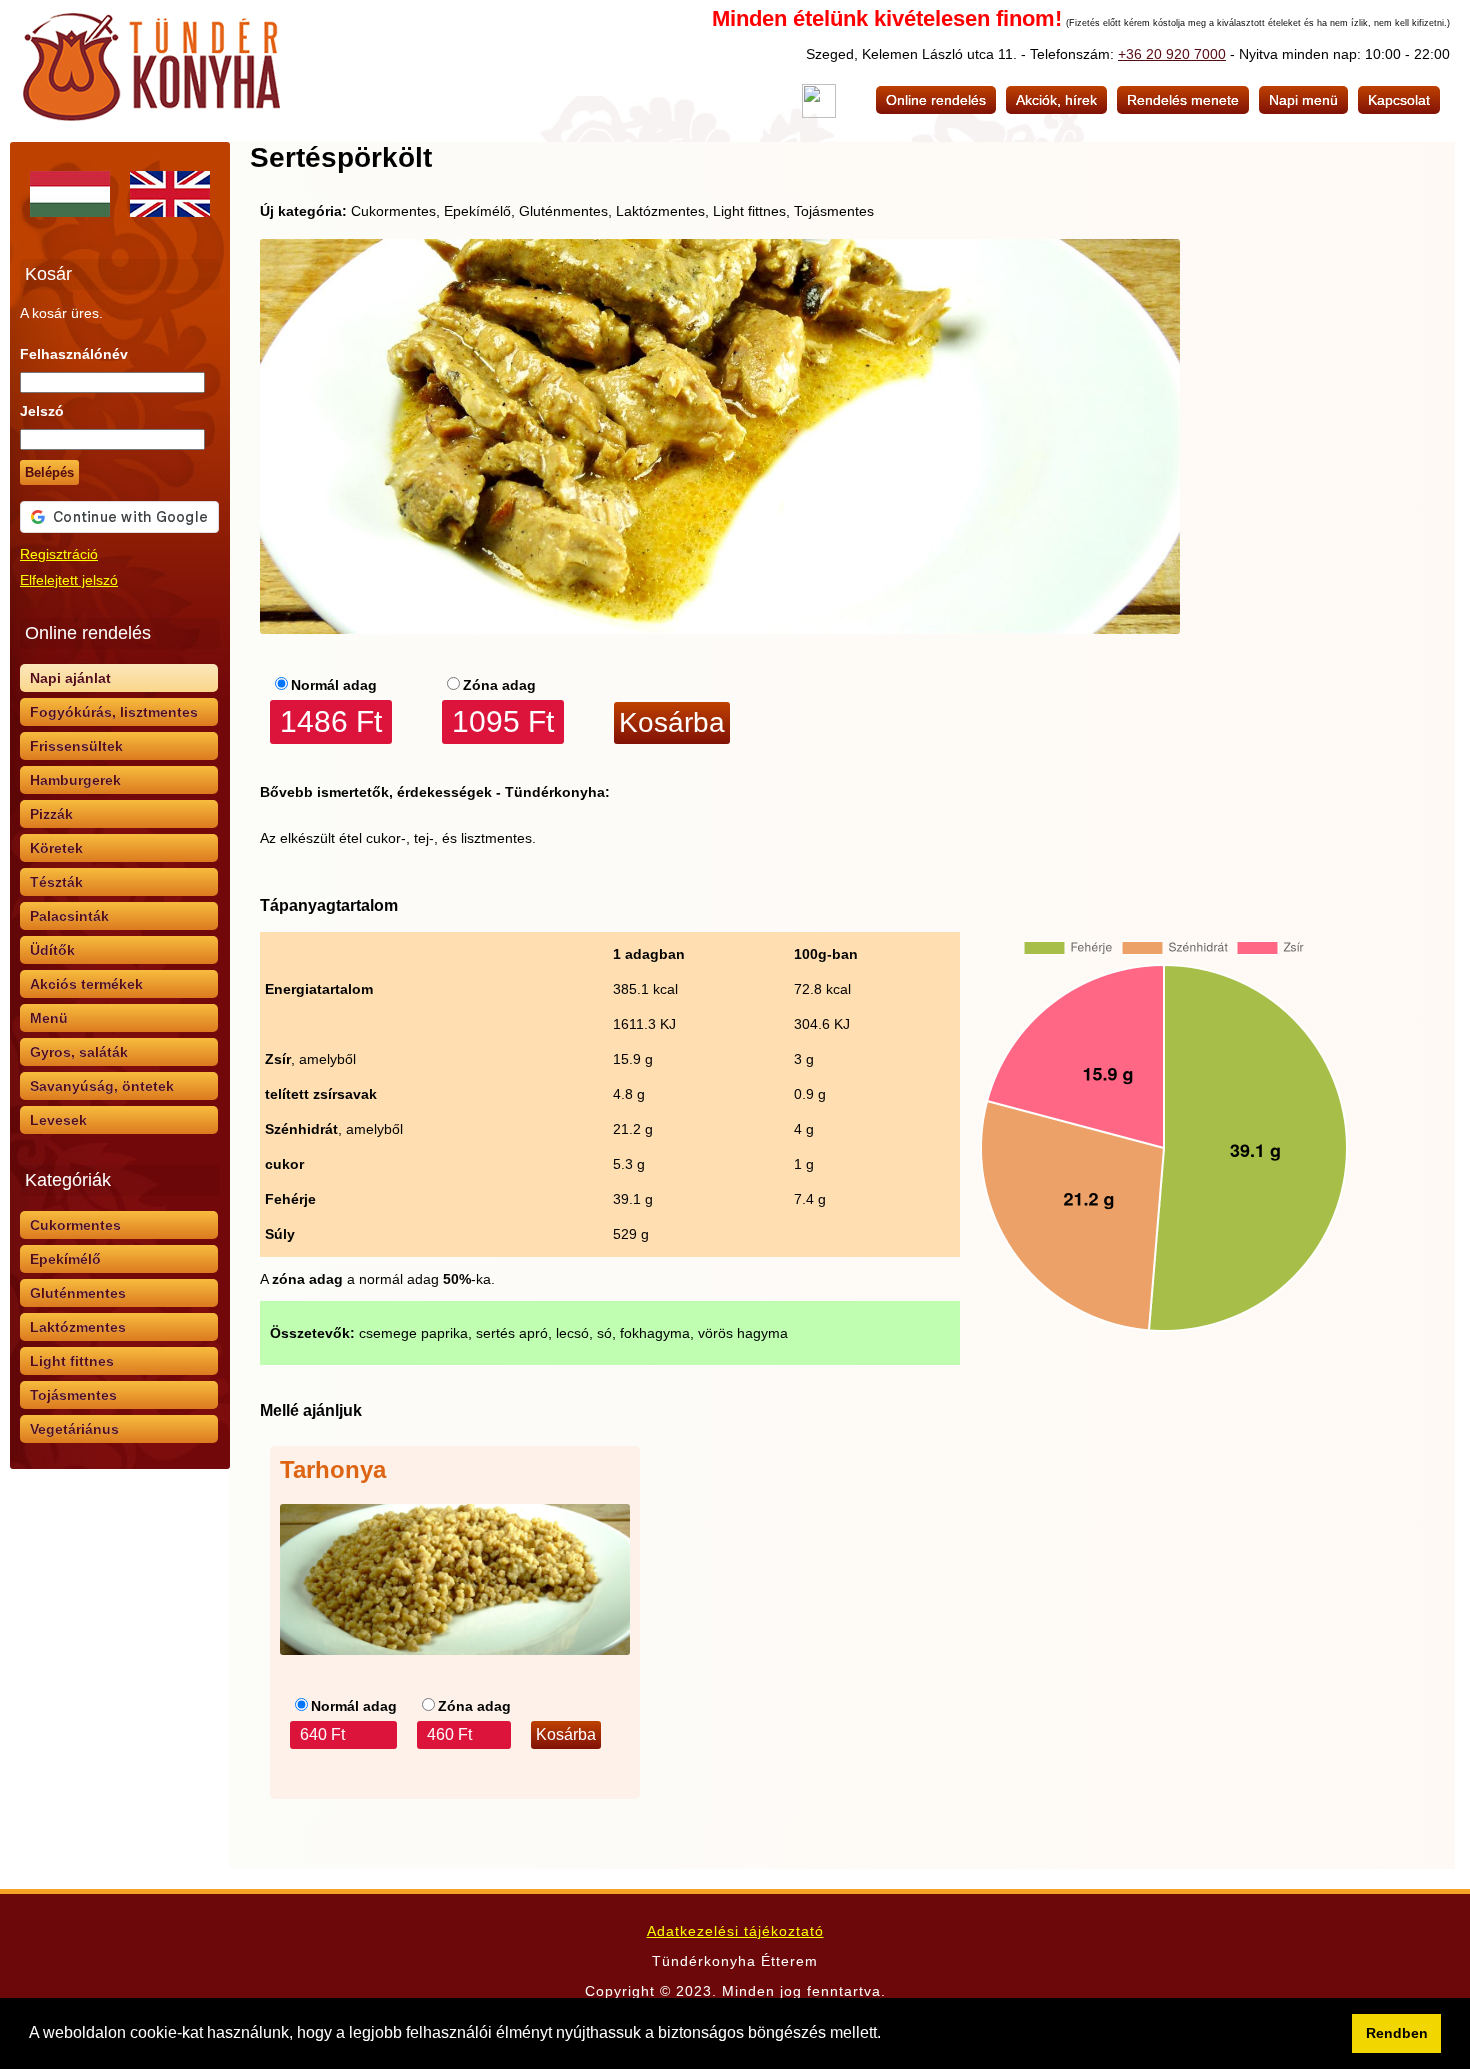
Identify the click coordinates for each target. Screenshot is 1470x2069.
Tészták (56, 882)
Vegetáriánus (74, 1429)
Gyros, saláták (79, 1052)
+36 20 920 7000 (1172, 54)
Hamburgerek (75, 780)
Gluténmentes (78, 1293)
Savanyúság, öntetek (102, 1086)
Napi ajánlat (70, 678)
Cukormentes (75, 1225)
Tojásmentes (73, 1395)
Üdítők (52, 950)
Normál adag (334, 685)
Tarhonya (333, 1469)
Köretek (56, 848)
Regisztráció (59, 554)
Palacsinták (69, 916)
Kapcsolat (1399, 100)
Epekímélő (65, 1259)
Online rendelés (936, 100)
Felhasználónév (74, 354)
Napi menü (1303, 100)
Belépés (49, 472)
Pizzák (51, 814)
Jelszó (42, 411)
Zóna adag (499, 685)
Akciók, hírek (1056, 100)
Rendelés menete (1183, 100)
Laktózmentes (78, 1327)
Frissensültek (76, 746)
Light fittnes (72, 1361)
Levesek (58, 1120)
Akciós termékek (86, 984)
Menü (49, 1018)
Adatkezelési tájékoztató (735, 1931)
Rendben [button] (1397, 2033)
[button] (888, 2035)
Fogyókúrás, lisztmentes (114, 712)
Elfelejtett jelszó (69, 580)
